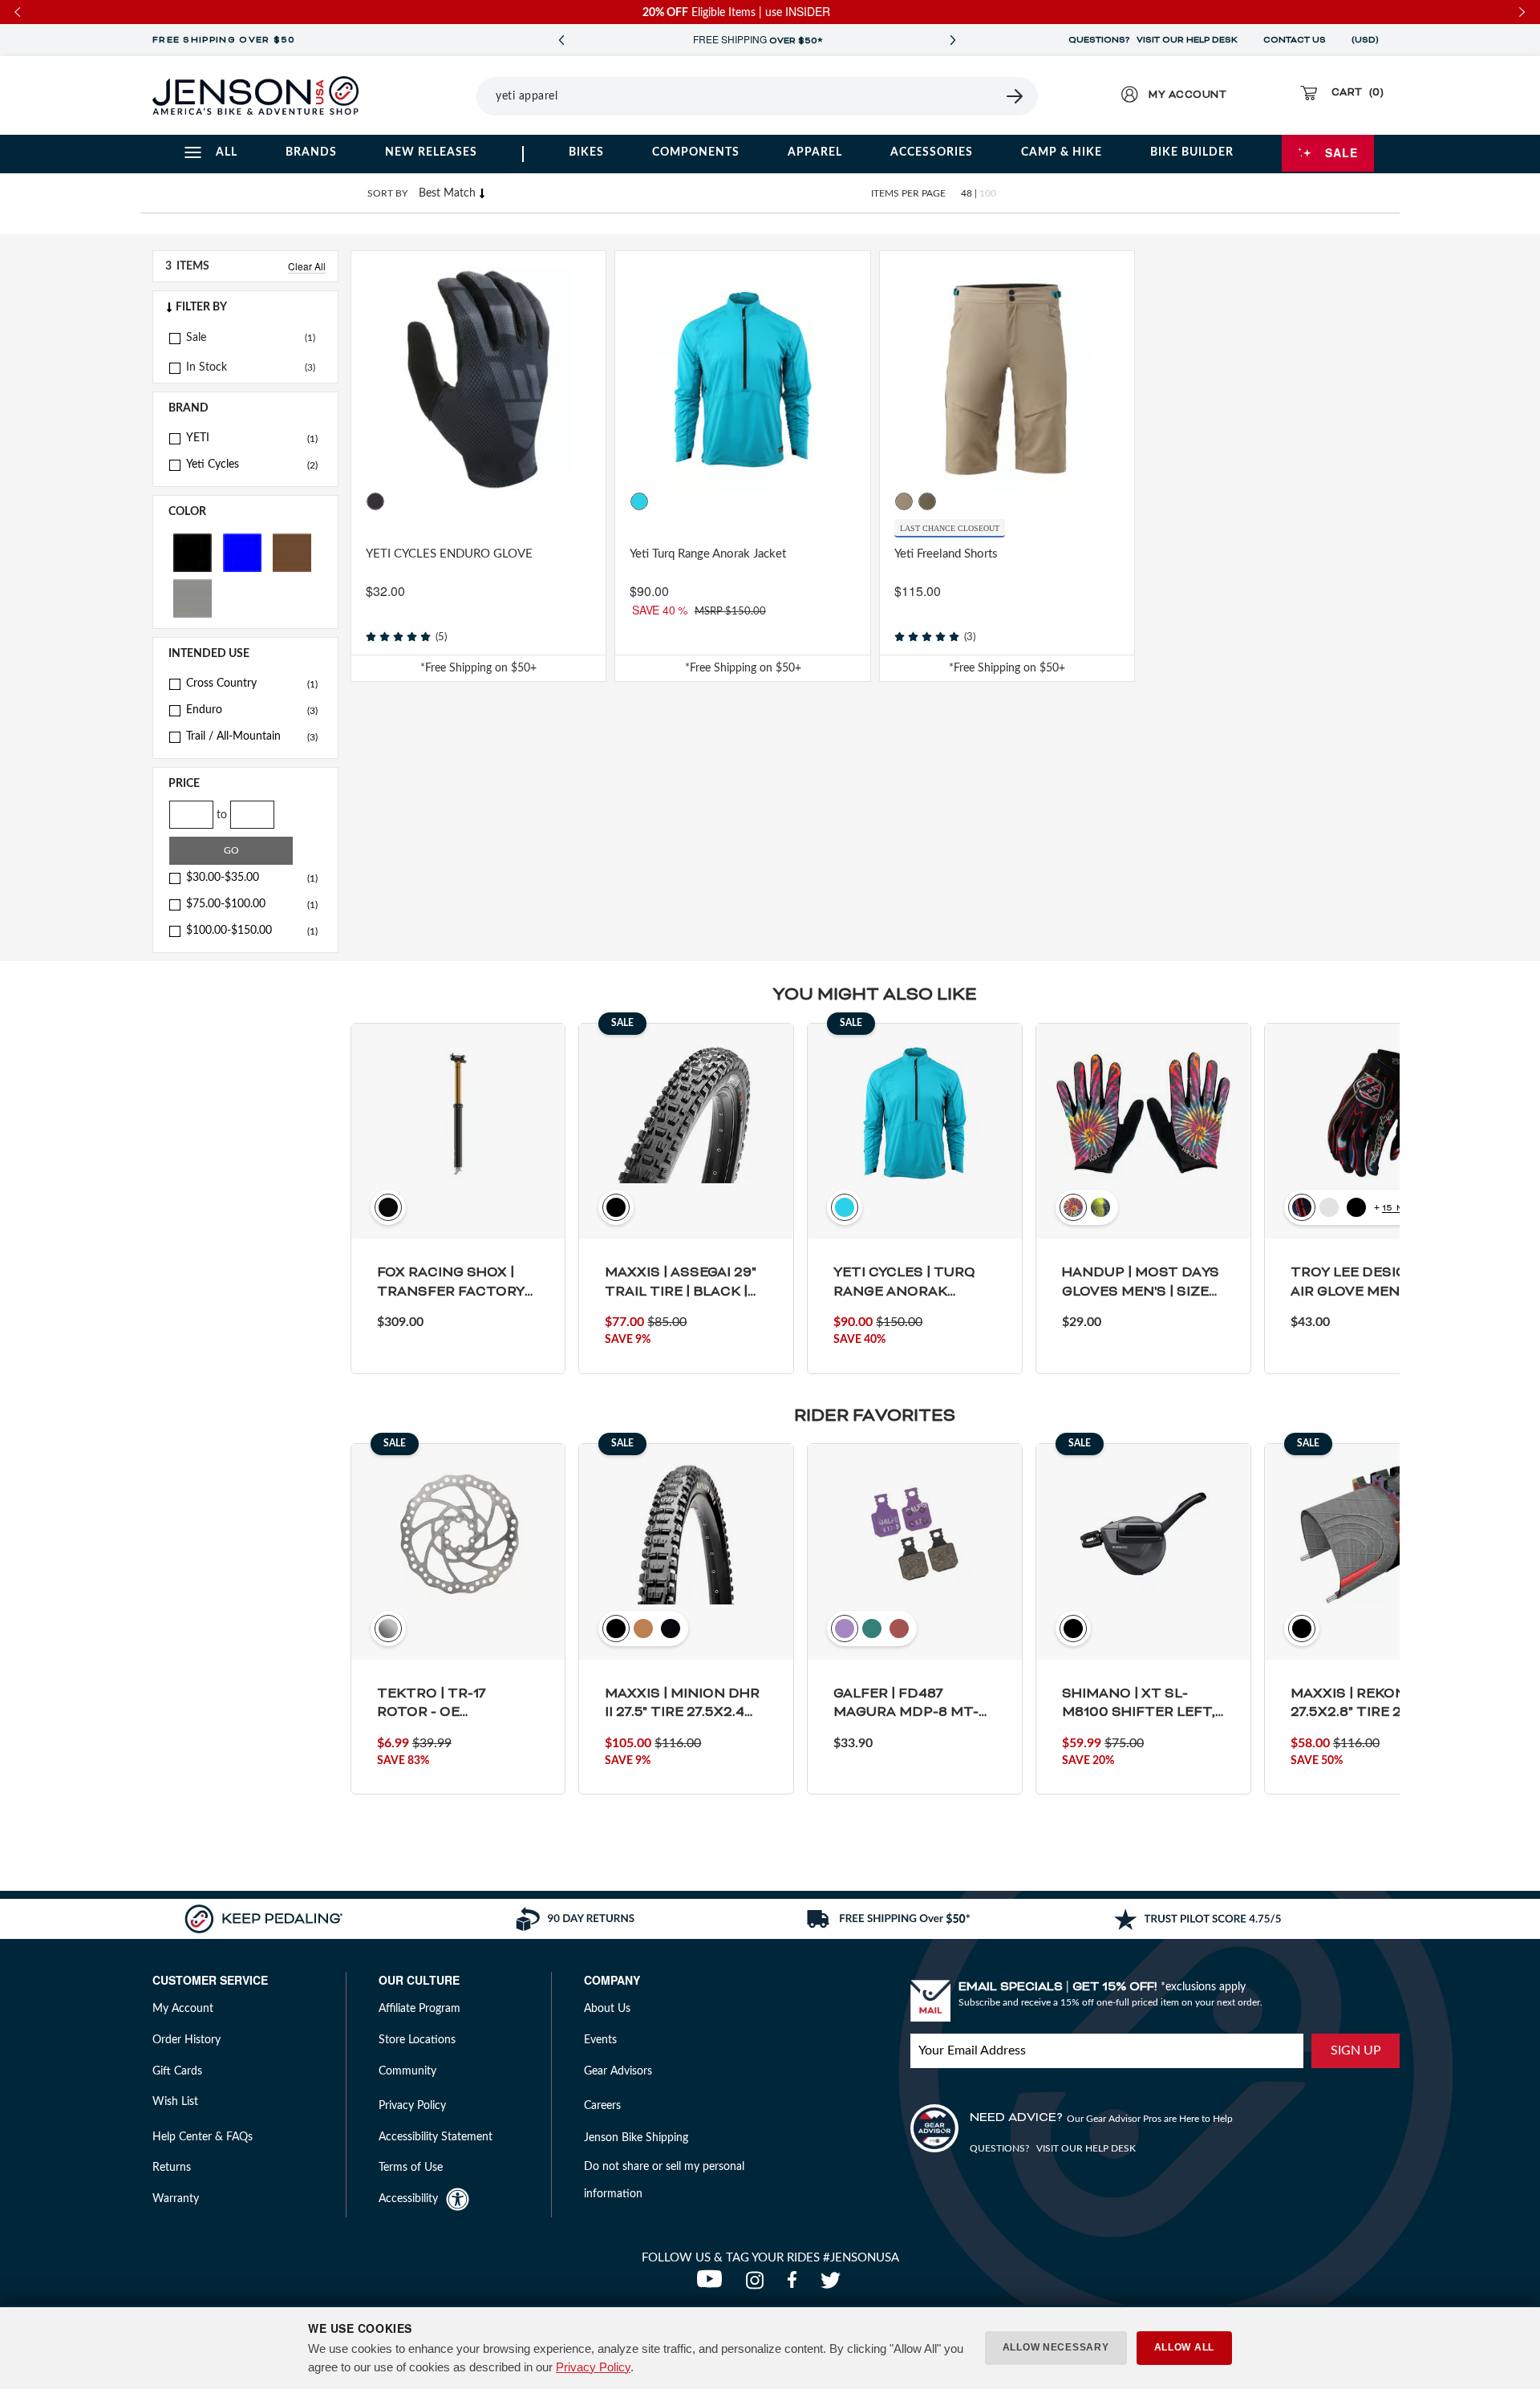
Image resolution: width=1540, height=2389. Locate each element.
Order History (186, 2040)
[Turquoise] (639, 501)
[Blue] (242, 552)
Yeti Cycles (252, 464)
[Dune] (904, 501)
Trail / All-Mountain (252, 736)
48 (967, 193)
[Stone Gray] (927, 501)
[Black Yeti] (375, 501)
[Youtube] (713, 2285)
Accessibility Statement (436, 2137)
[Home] (255, 95)
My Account (183, 2009)
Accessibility (408, 2199)
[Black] (192, 552)
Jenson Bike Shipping (636, 2138)
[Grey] (192, 597)
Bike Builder (1192, 152)
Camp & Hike (1062, 152)
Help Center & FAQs (203, 2137)
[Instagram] (758, 2285)
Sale (1341, 152)
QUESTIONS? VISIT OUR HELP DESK (1153, 40)
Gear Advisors (618, 2071)
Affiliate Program (419, 2009)
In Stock (207, 367)
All (227, 152)
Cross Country (252, 683)
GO (231, 850)
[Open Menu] (432, 95)
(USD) (1368, 40)
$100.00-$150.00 (252, 931)
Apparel (815, 152)
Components (696, 152)
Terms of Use (411, 2168)
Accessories (932, 152)
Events (600, 2040)
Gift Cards (177, 2071)
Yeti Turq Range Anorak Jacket (708, 554)
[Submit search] (1015, 96)
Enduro (252, 710)
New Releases (431, 152)
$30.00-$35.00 (252, 878)
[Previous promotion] (561, 41)
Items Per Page (908, 193)
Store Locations (417, 2040)
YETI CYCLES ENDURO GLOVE (449, 554)
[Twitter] (833, 2285)
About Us (607, 2009)
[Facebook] (796, 2285)
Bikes (586, 152)
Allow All (1184, 2347)
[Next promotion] (953, 41)
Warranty (176, 2199)
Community (407, 2071)
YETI (252, 438)
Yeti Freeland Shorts (946, 554)
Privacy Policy (593, 2367)
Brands (311, 152)
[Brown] (292, 552)
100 (988, 193)
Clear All (307, 266)
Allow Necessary (1056, 2347)
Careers (602, 2106)
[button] (245, 307)
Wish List (175, 2102)
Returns (172, 2168)
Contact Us (1295, 40)
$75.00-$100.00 (252, 904)
